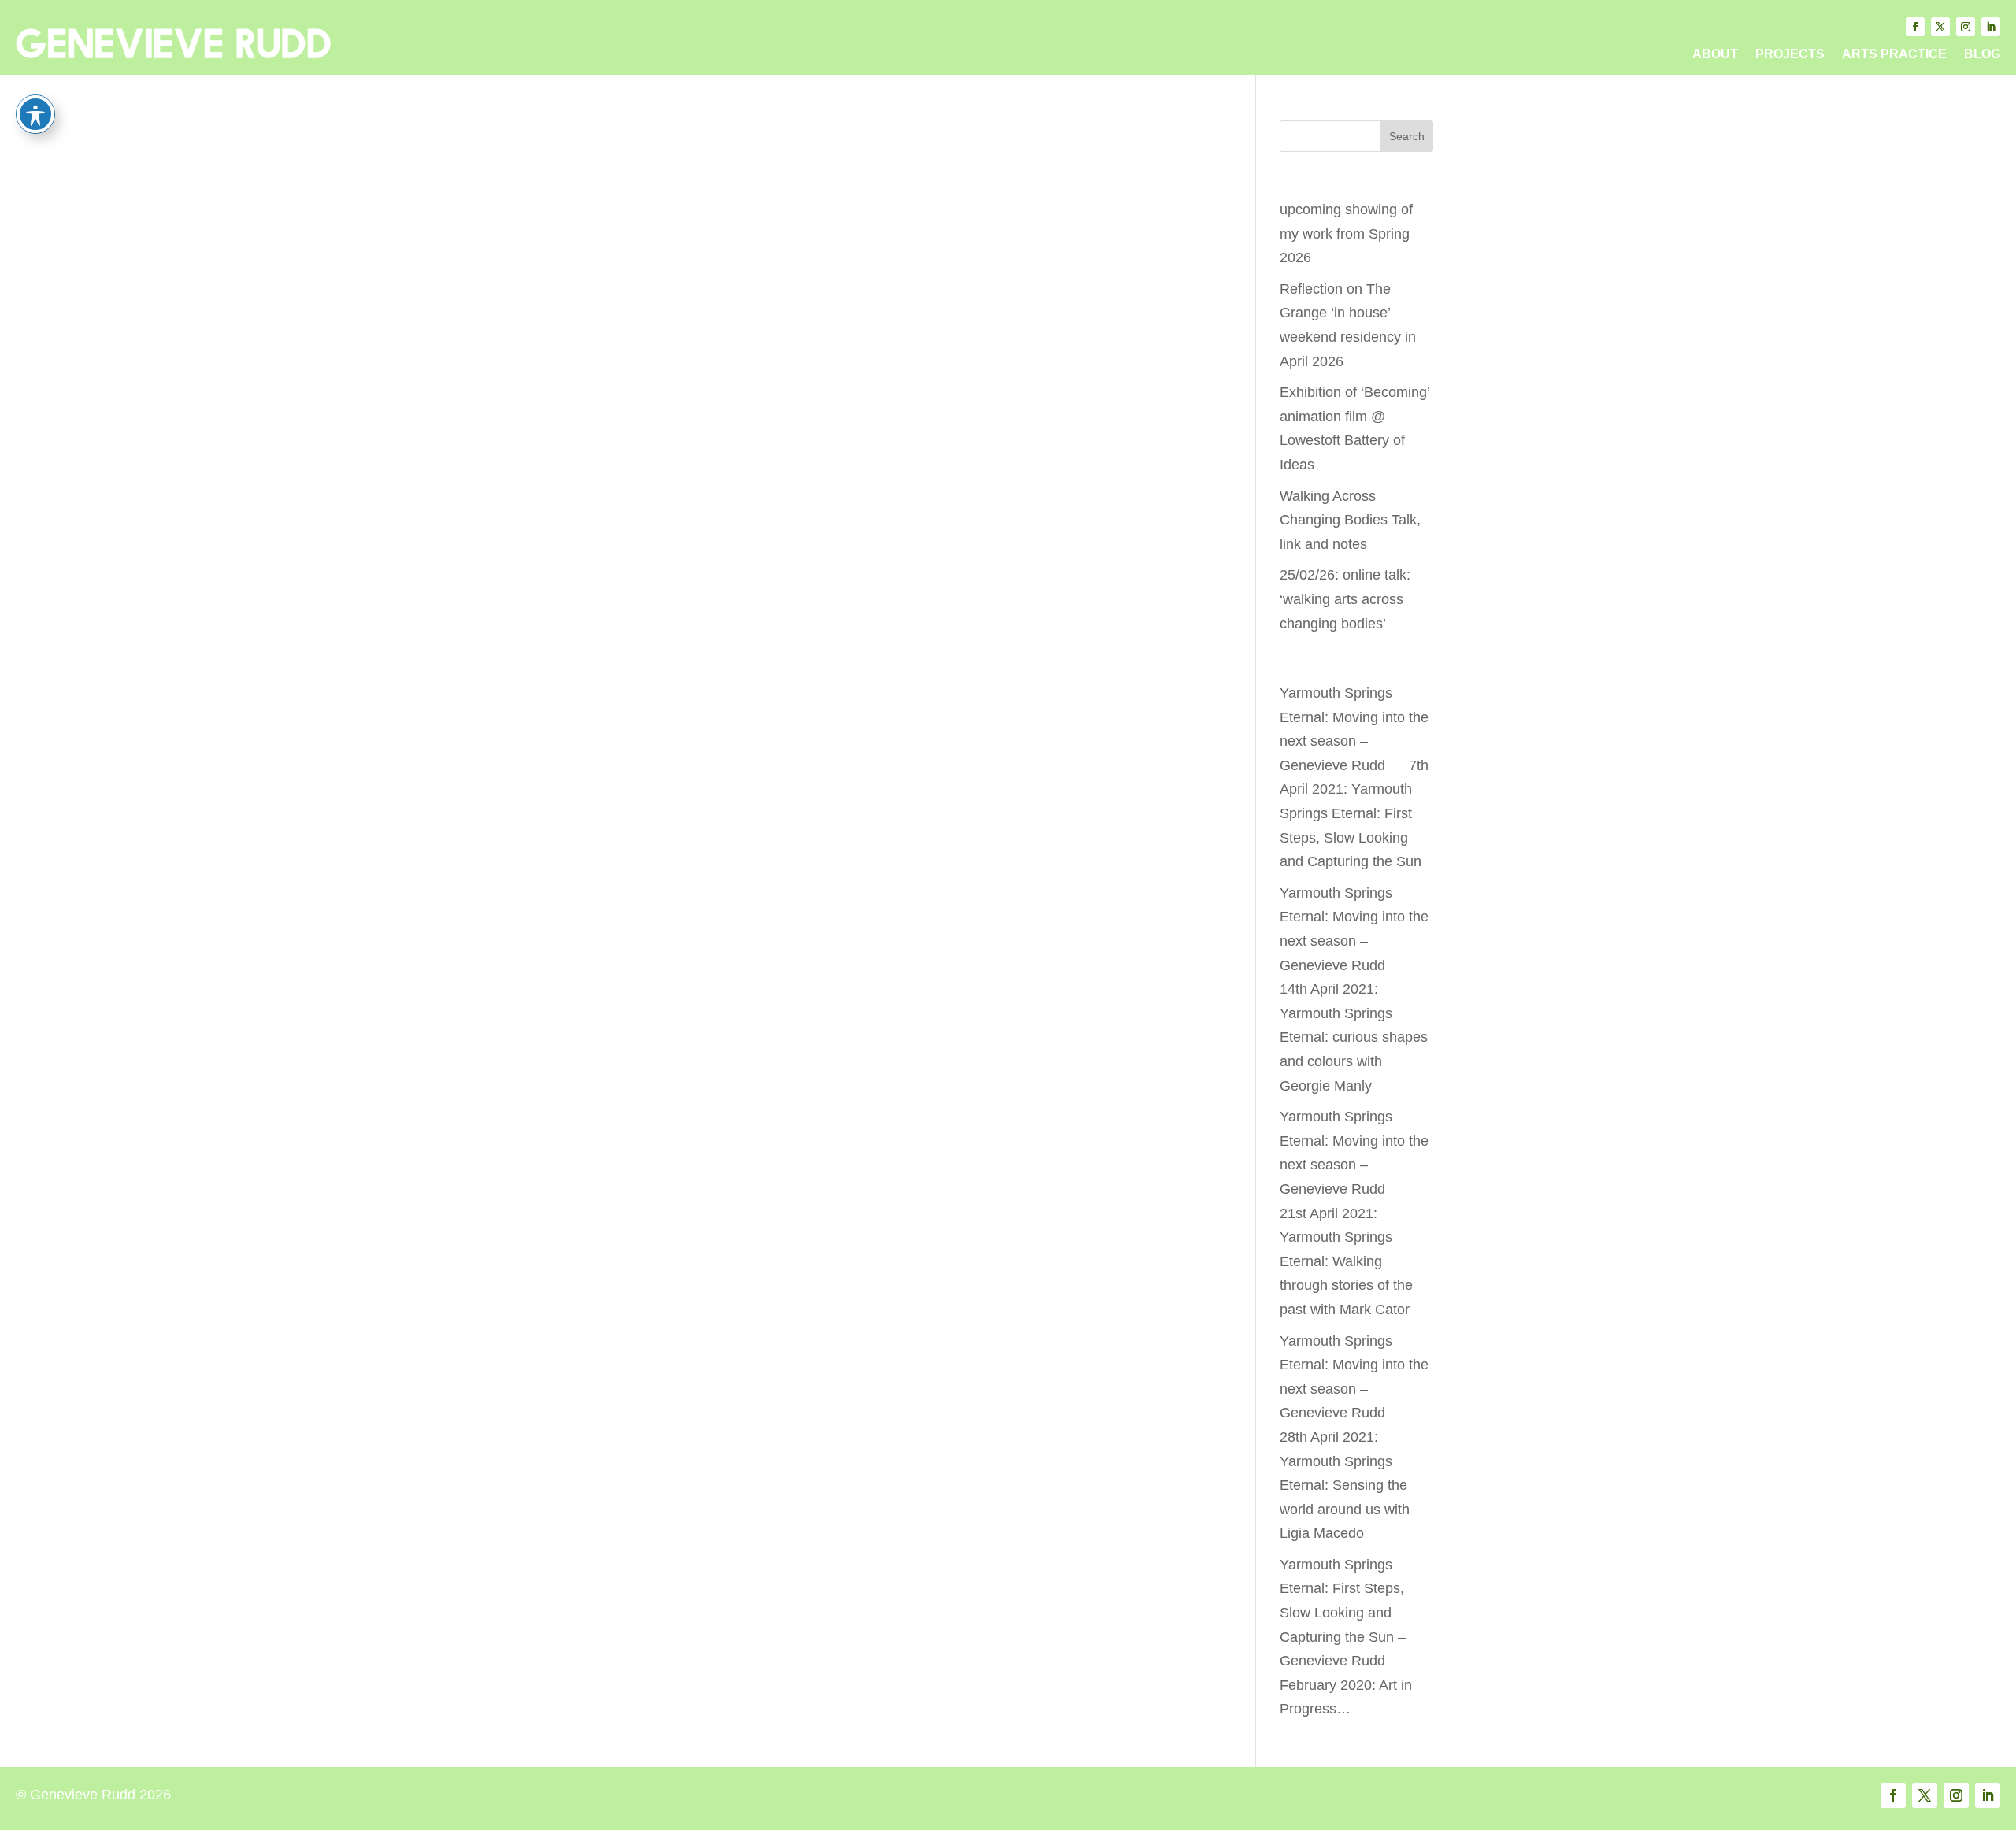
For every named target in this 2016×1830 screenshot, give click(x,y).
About (1715, 55)
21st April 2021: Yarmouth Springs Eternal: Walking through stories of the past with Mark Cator (1346, 1261)
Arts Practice (1894, 55)
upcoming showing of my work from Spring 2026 (1346, 233)
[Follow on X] (1940, 27)
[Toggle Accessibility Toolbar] (35, 114)
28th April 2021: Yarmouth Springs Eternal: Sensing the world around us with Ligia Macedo (1345, 1485)
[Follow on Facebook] (1915, 27)
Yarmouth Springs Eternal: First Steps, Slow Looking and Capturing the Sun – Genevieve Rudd (1343, 1613)
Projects (1790, 55)
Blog (1982, 55)
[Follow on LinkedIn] (1991, 27)
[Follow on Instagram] (1966, 27)
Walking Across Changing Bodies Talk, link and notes (1350, 520)
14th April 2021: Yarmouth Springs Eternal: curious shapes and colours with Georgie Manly (1354, 1037)
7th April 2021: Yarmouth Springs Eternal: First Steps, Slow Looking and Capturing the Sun (1354, 813)
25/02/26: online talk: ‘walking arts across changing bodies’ (1345, 599)
